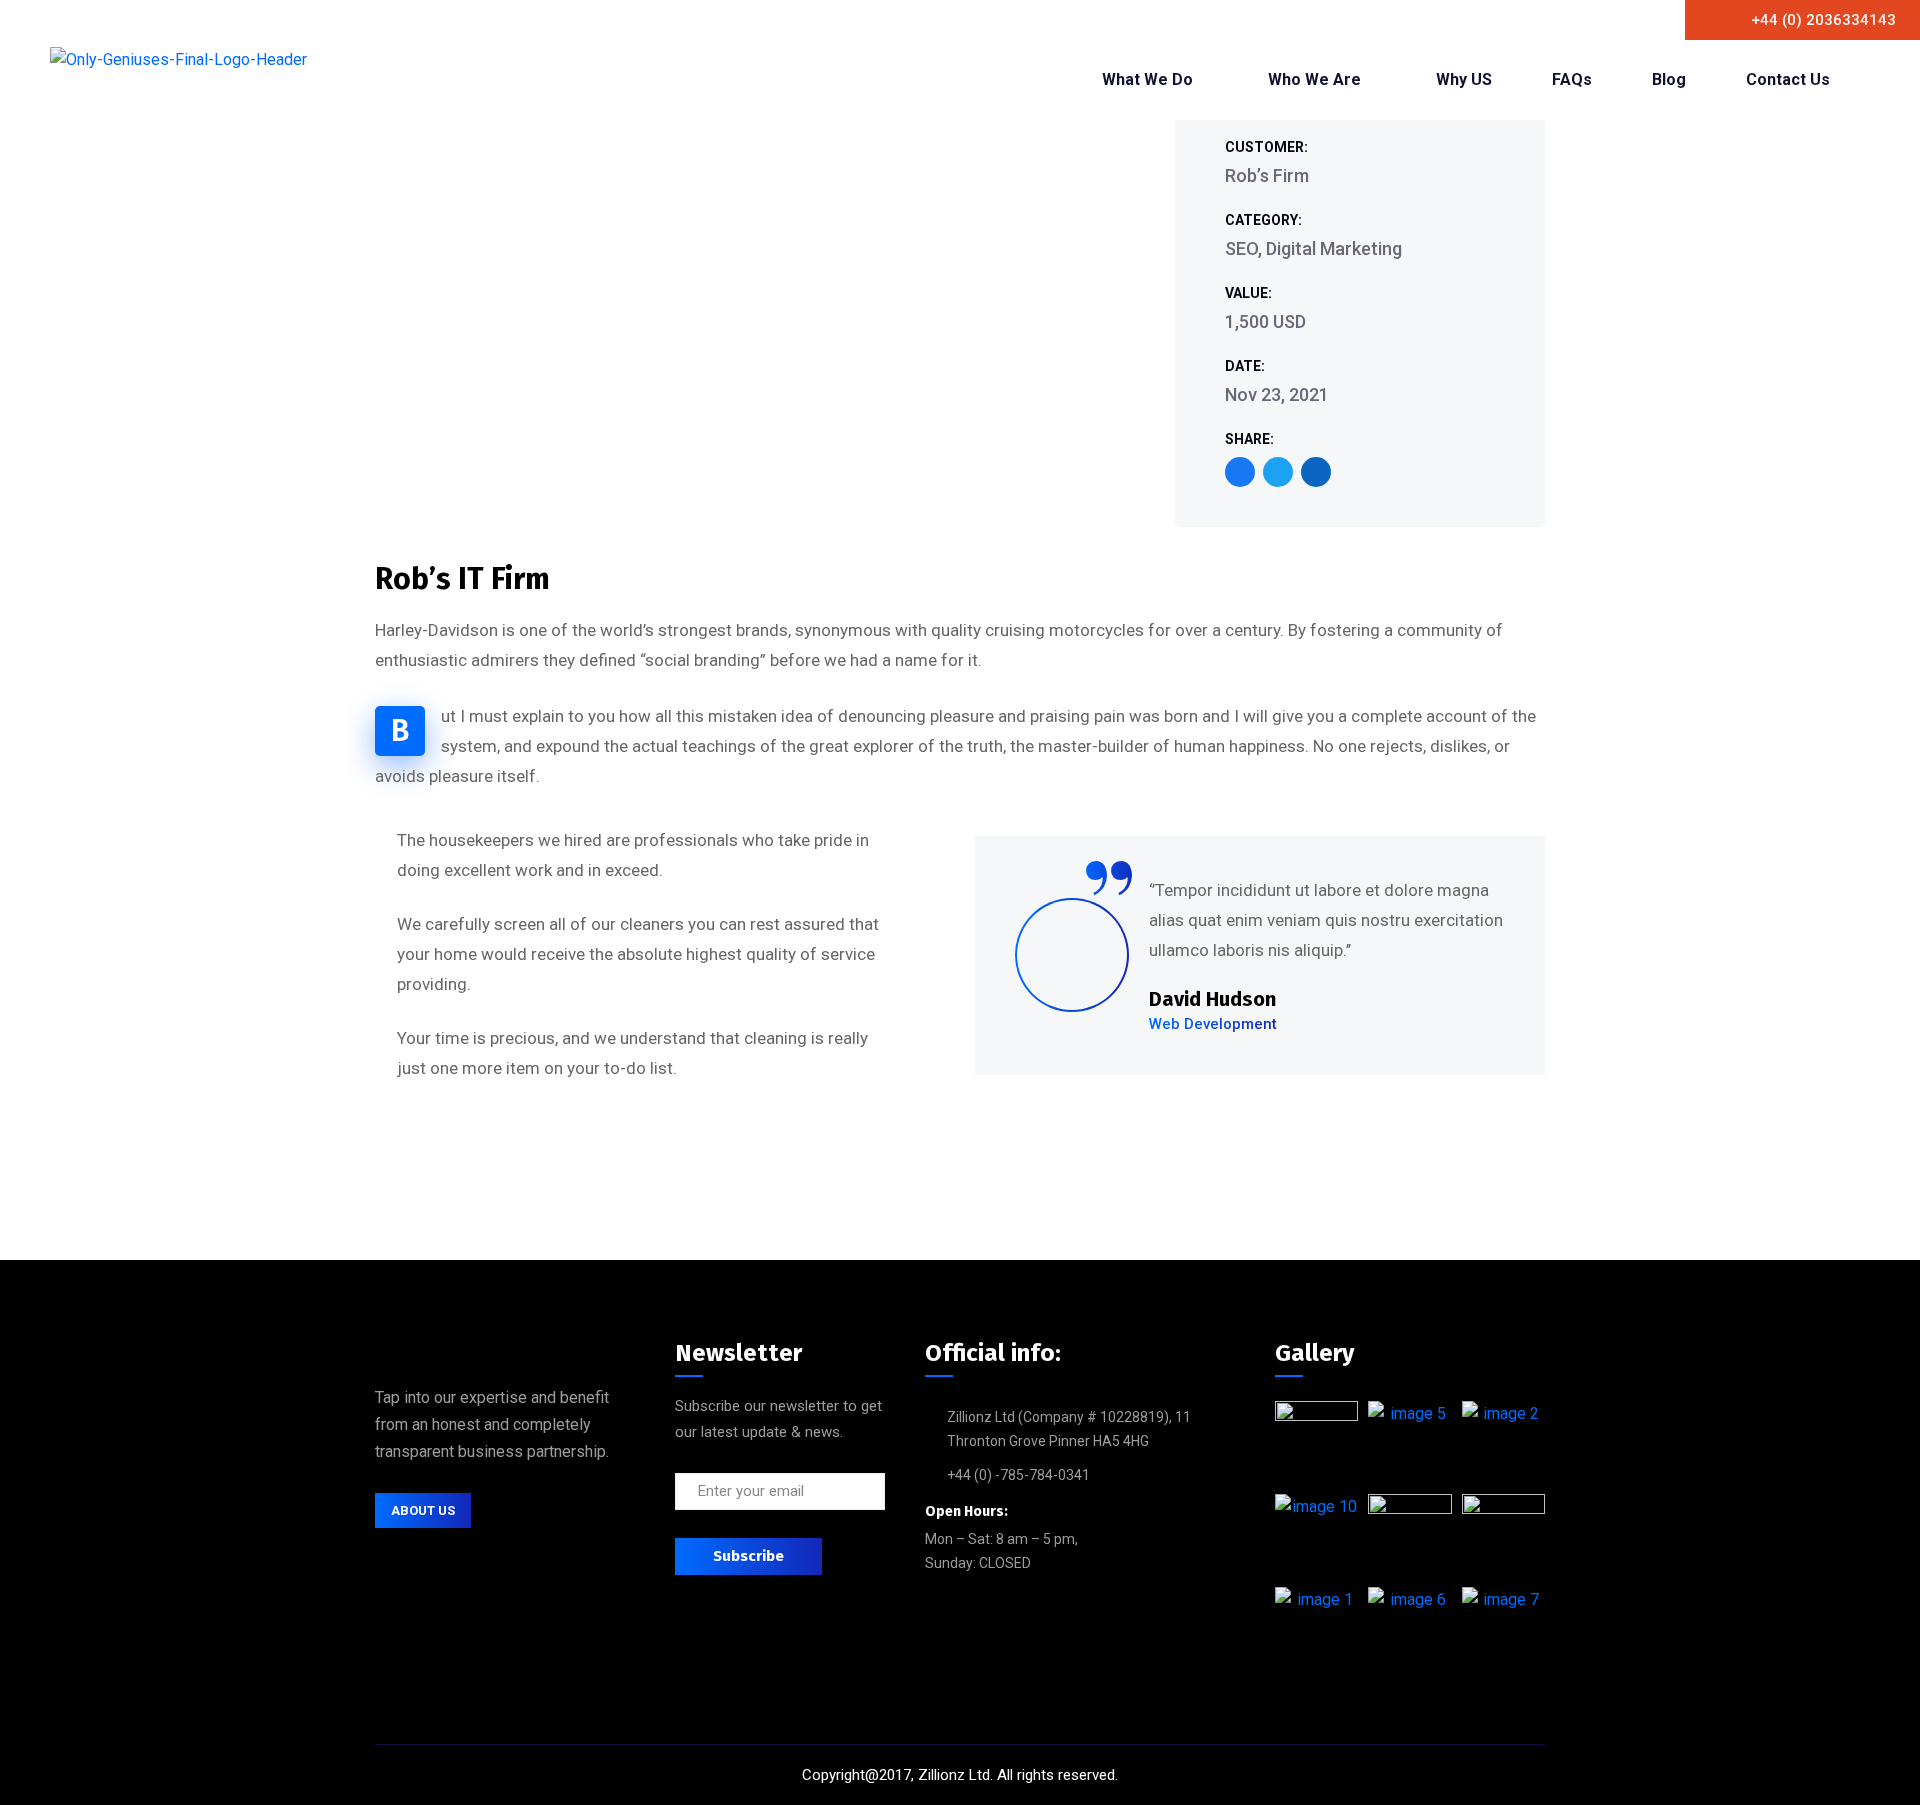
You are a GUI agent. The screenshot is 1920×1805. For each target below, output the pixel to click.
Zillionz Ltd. (955, 1775)
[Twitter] (1278, 472)
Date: (1245, 366)
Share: (1249, 439)
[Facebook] (1240, 472)
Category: (1263, 220)
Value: (1248, 293)
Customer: (1266, 147)
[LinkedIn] (1316, 472)
